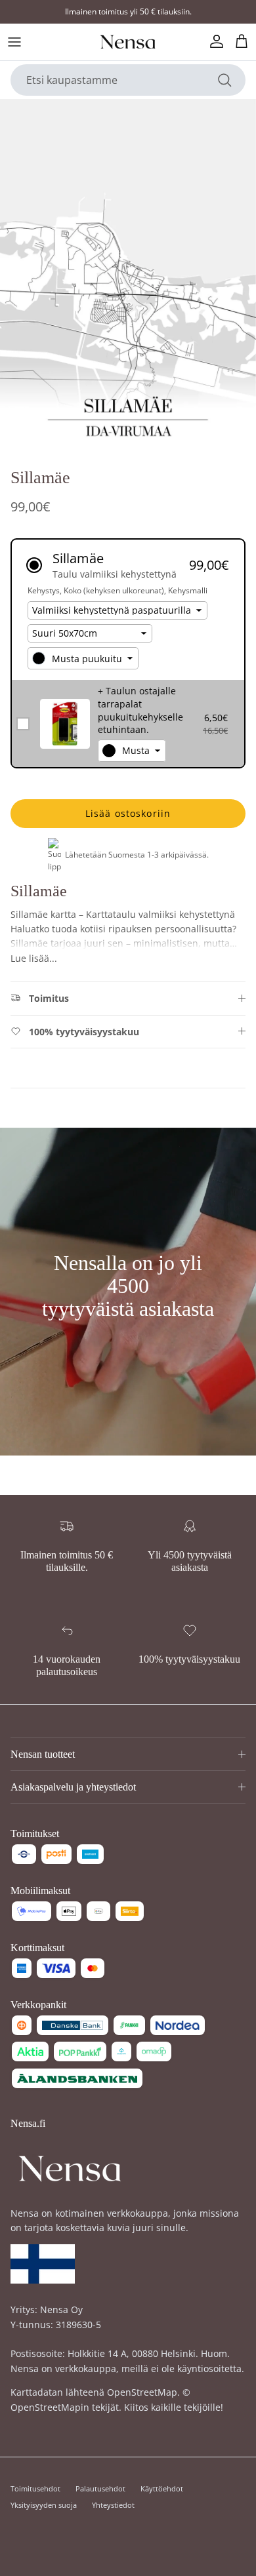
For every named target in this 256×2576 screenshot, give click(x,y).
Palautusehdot (100, 2488)
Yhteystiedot (113, 2505)
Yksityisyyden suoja (44, 2505)
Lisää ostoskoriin (128, 813)
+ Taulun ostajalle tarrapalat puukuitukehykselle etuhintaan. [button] (140, 710)
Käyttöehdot (162, 2488)
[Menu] (14, 42)
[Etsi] (224, 80)
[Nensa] (128, 42)
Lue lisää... (34, 958)
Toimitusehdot (35, 2488)
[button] (128, 565)
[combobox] (83, 658)
